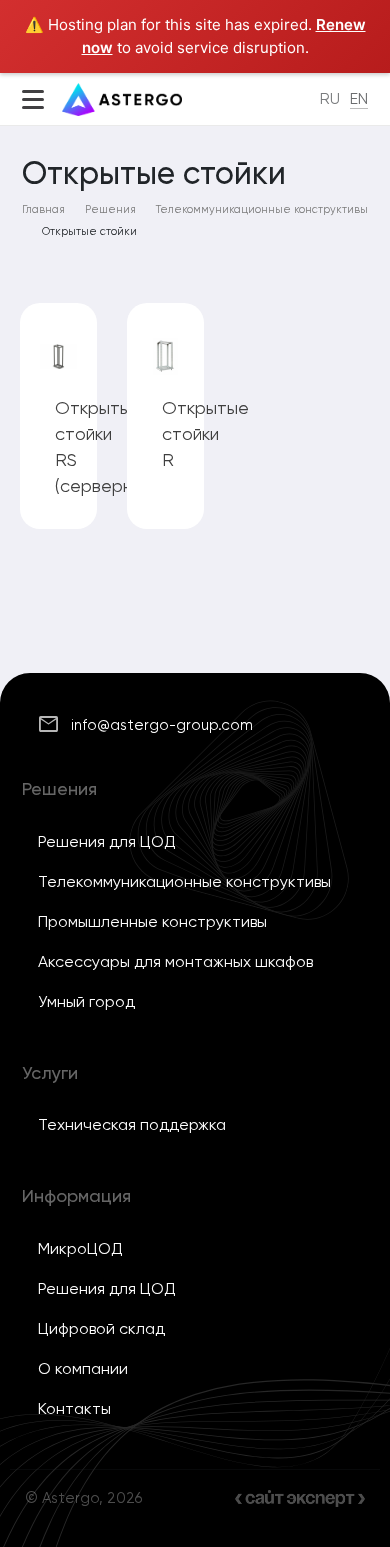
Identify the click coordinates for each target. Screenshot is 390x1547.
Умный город (86, 1001)
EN (359, 98)
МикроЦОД (80, 1248)
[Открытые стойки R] (165, 356)
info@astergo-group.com (162, 725)
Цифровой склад (101, 1328)
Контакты (74, 1408)
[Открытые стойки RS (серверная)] (58, 356)
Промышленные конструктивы (152, 921)
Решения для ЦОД (107, 841)
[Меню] (33, 102)
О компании (83, 1368)
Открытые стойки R (205, 433)
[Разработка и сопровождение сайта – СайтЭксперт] (300, 1498)
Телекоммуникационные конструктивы (184, 881)
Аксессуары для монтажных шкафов (175, 961)
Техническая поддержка (132, 1124)
